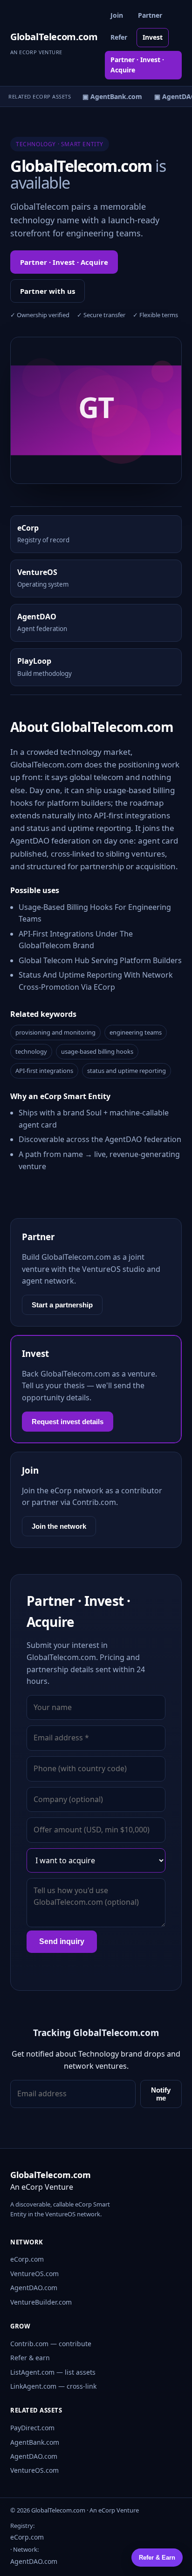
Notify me (161, 2094)
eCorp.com (27, 2259)
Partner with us (48, 291)
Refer (119, 37)
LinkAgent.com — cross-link (53, 2386)
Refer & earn (30, 2358)
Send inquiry (62, 1941)
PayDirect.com (32, 2428)
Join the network (59, 1526)
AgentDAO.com (34, 2288)
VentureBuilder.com (41, 2302)
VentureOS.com (34, 2274)
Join (117, 15)
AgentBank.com (35, 2442)
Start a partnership (62, 1305)
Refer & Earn (157, 2558)
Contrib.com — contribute (51, 2344)
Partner (150, 15)
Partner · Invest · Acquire (137, 65)
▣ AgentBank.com (109, 96)
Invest (153, 37)
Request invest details (68, 1422)
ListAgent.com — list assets (53, 2372)
